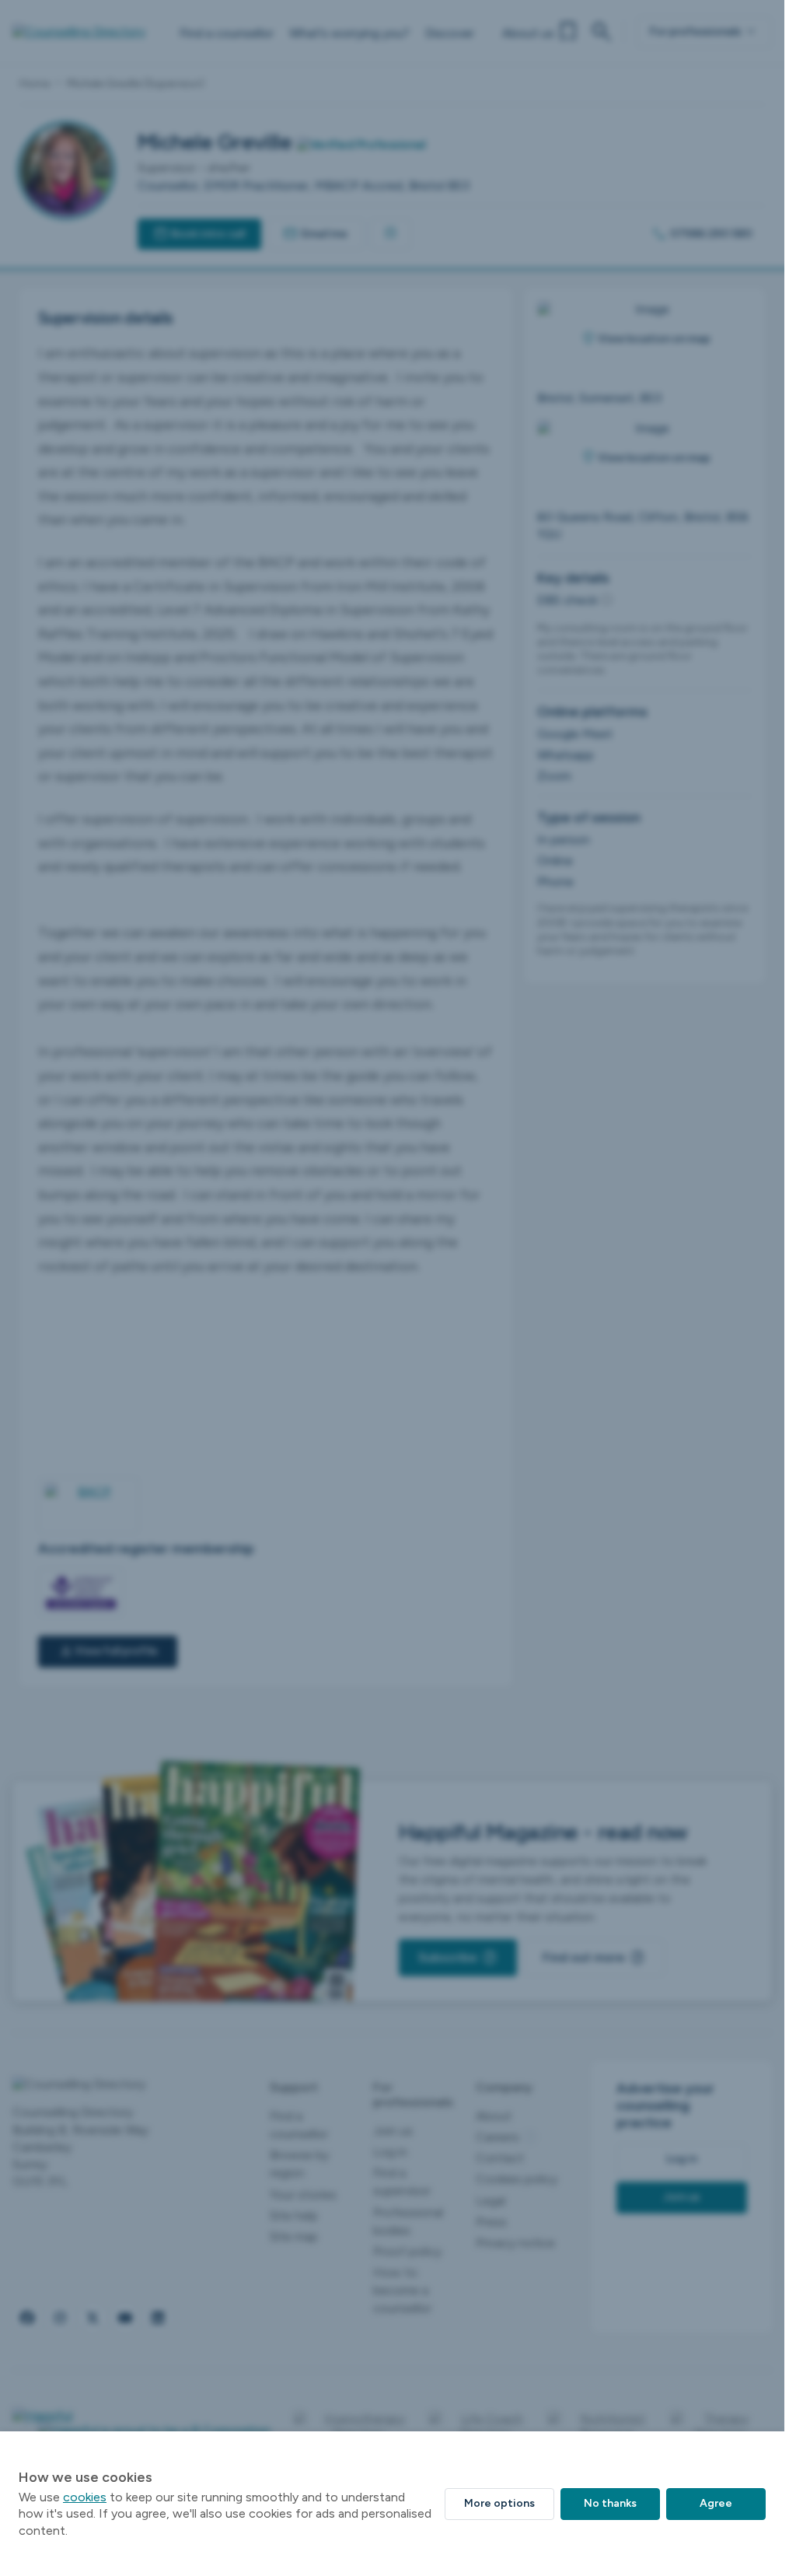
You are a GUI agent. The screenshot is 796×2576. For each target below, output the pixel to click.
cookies (85, 2497)
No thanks (610, 2503)
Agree (716, 2503)
